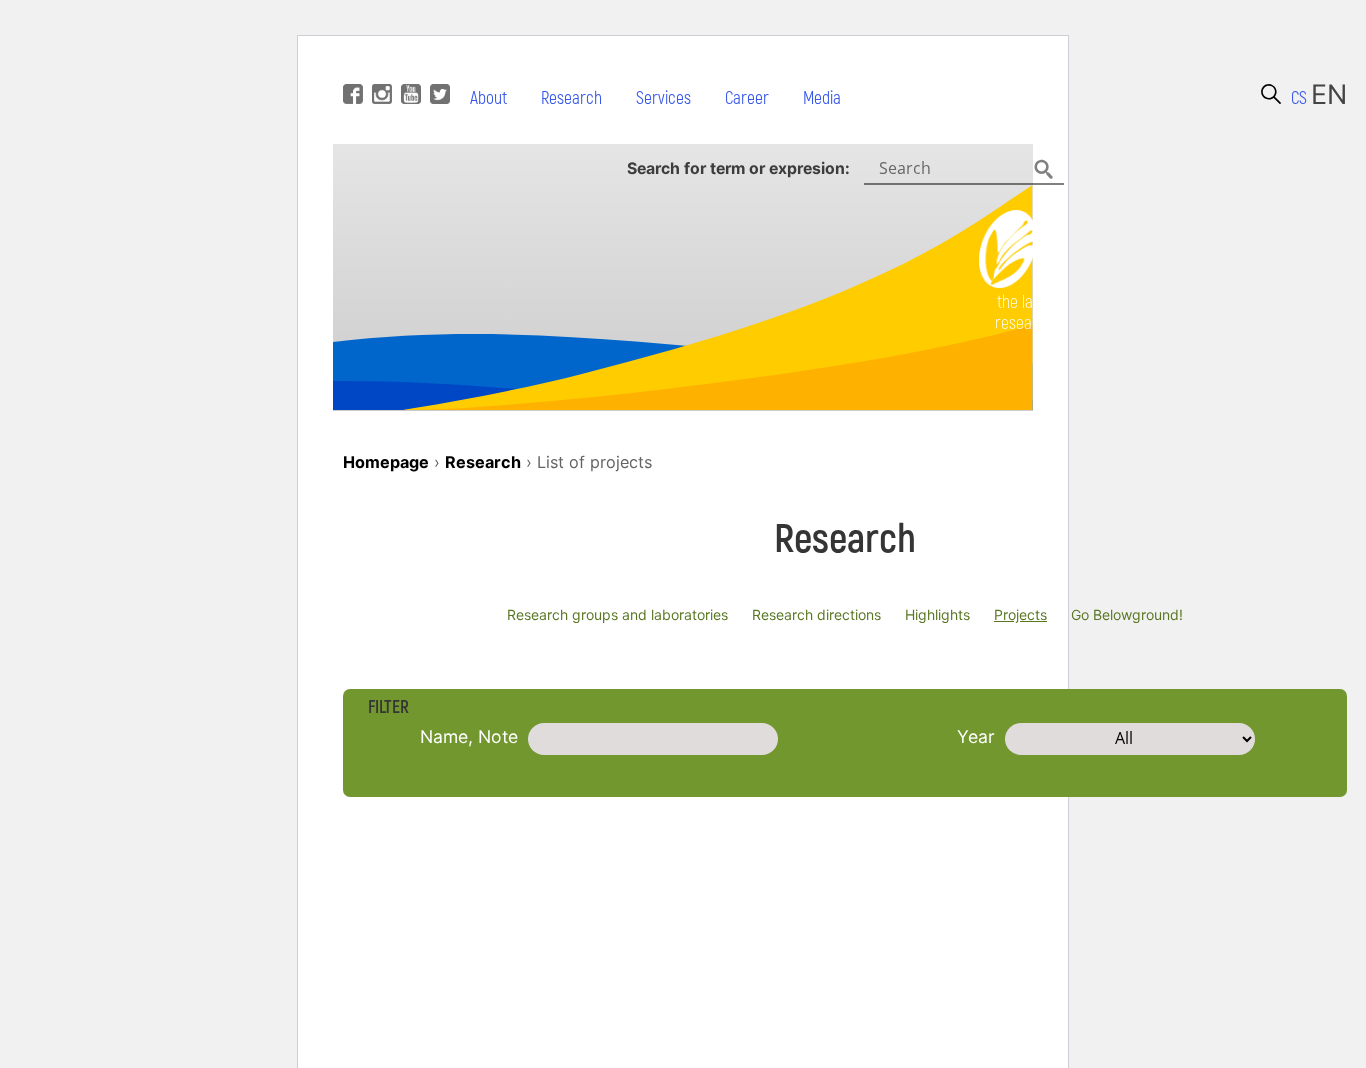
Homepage (386, 462)
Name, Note (469, 736)
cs (1299, 98)
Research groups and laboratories (617, 614)
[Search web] (1271, 94)
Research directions (816, 614)
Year (976, 736)
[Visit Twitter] (437, 64)
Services (663, 98)
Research (571, 98)
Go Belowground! (1127, 614)
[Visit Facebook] (350, 64)
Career (747, 98)
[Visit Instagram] (379, 64)
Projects (1020, 614)
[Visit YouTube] (408, 64)
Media (822, 98)
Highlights (937, 614)
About (488, 98)
